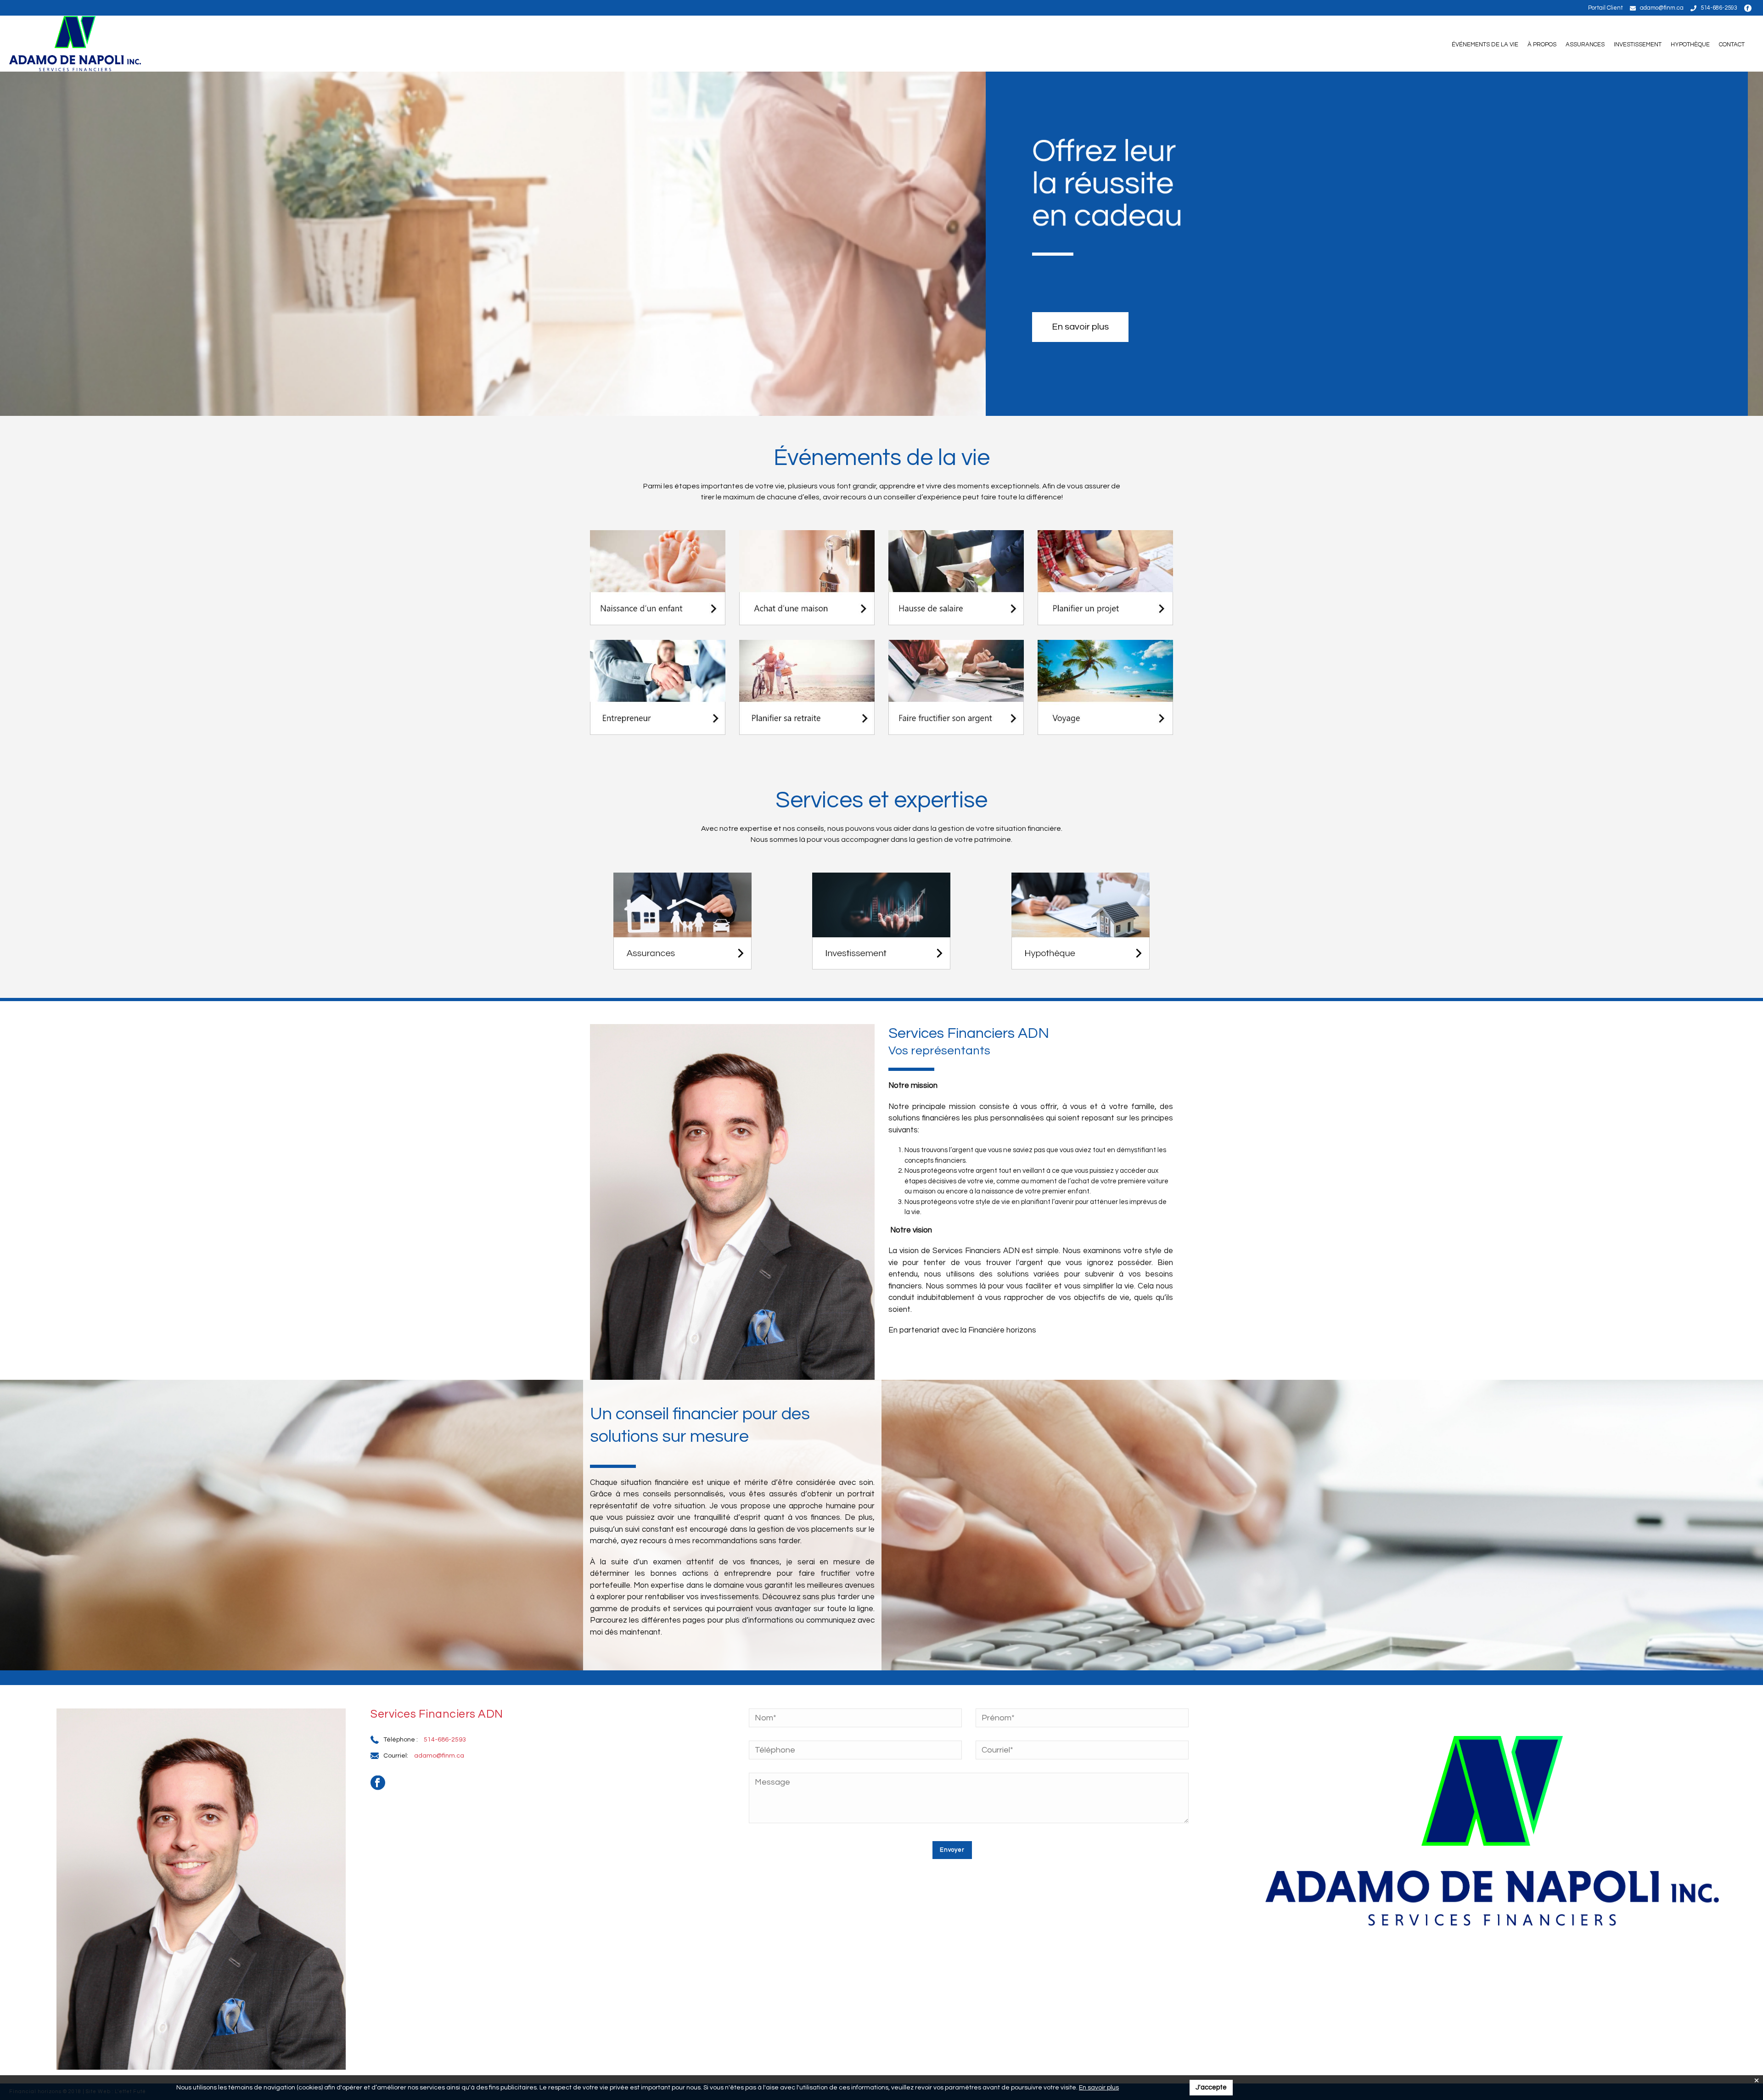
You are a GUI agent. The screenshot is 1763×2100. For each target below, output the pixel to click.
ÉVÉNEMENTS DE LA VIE (1485, 45)
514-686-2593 (1719, 8)
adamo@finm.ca (1662, 8)
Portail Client (1606, 8)
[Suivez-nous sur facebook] (1749, 8)
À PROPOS (1542, 45)
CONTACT (1732, 45)
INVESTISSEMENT (1638, 45)
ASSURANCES (1585, 45)
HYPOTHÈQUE (1690, 45)
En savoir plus (1099, 2088)
